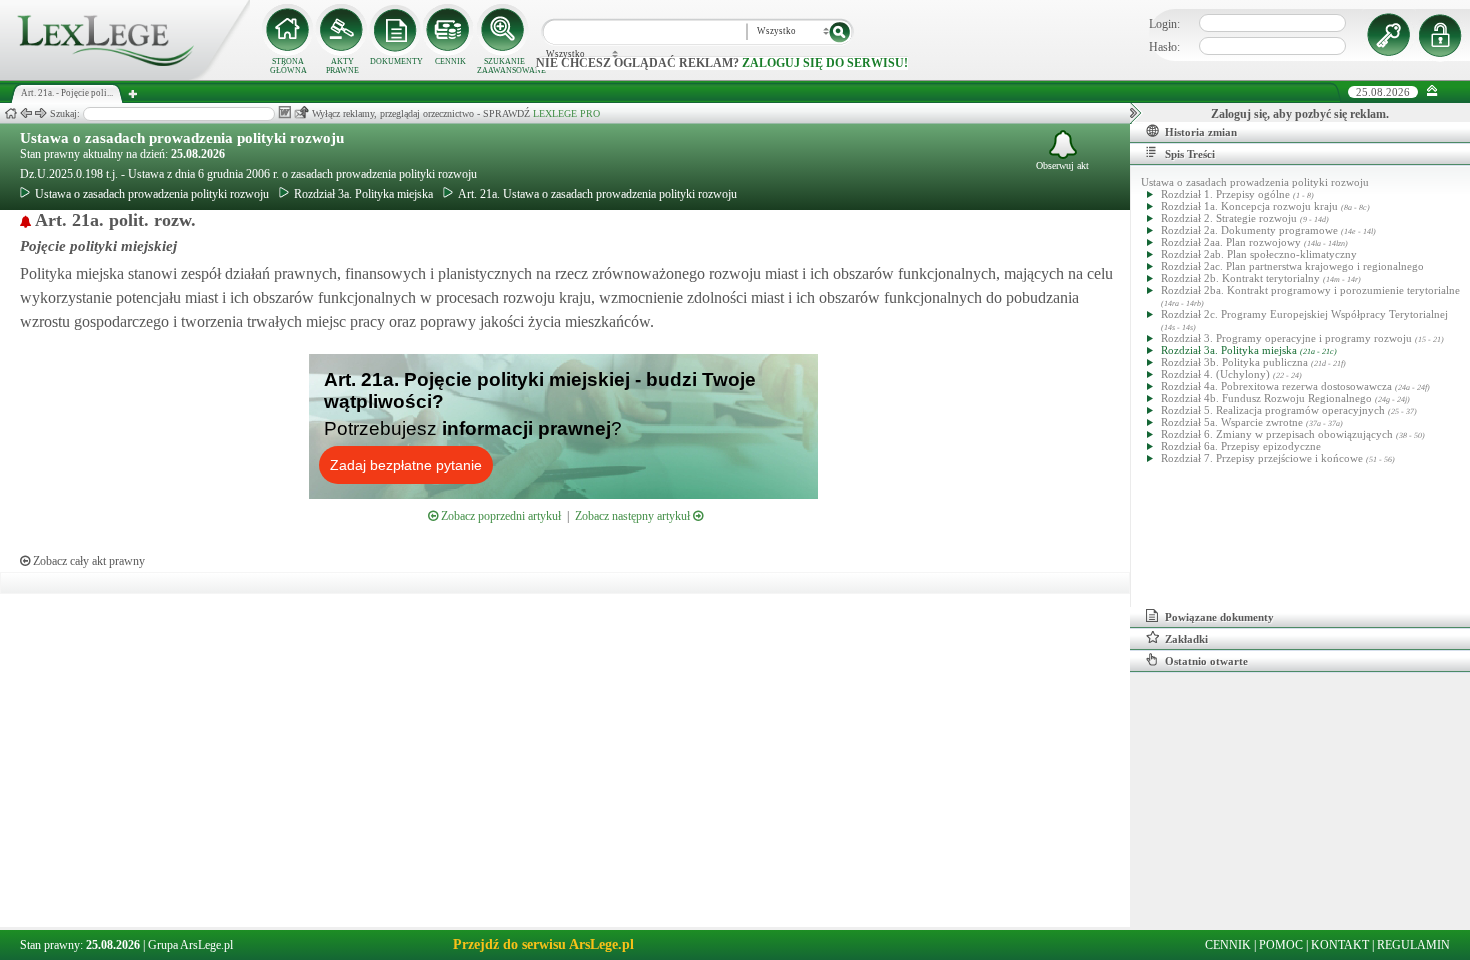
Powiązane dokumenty (1219, 617)
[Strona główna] (125, 76)
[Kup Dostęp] (450, 30)
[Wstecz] (26, 113)
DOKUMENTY (396, 61)
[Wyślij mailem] (301, 112)
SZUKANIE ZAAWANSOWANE (504, 66)
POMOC (1281, 945)
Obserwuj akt (1062, 165)
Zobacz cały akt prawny (87, 561)
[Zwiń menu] (1432, 91)
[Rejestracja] (1443, 35)
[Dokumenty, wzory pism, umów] (396, 30)
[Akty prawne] (342, 30)
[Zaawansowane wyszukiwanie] (504, 30)
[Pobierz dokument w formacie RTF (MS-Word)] (284, 112)
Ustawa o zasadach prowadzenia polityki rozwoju (182, 138)
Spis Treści (1190, 154)
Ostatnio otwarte (1206, 661)
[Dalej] (41, 113)
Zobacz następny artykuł (634, 516)
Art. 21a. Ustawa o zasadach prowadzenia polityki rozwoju (597, 194)
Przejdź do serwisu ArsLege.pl (543, 944)
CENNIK (450, 61)
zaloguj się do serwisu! (825, 63)
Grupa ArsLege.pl (190, 945)
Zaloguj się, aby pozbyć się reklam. (1300, 114)
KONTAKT (1340, 945)
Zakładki (1186, 639)
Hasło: (1164, 47)
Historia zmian (1201, 132)
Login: (1164, 24)
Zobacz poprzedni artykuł (499, 516)
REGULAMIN (1413, 945)
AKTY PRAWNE (342, 66)
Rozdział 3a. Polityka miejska (363, 194)
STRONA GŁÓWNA (288, 66)
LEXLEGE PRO (566, 113)
